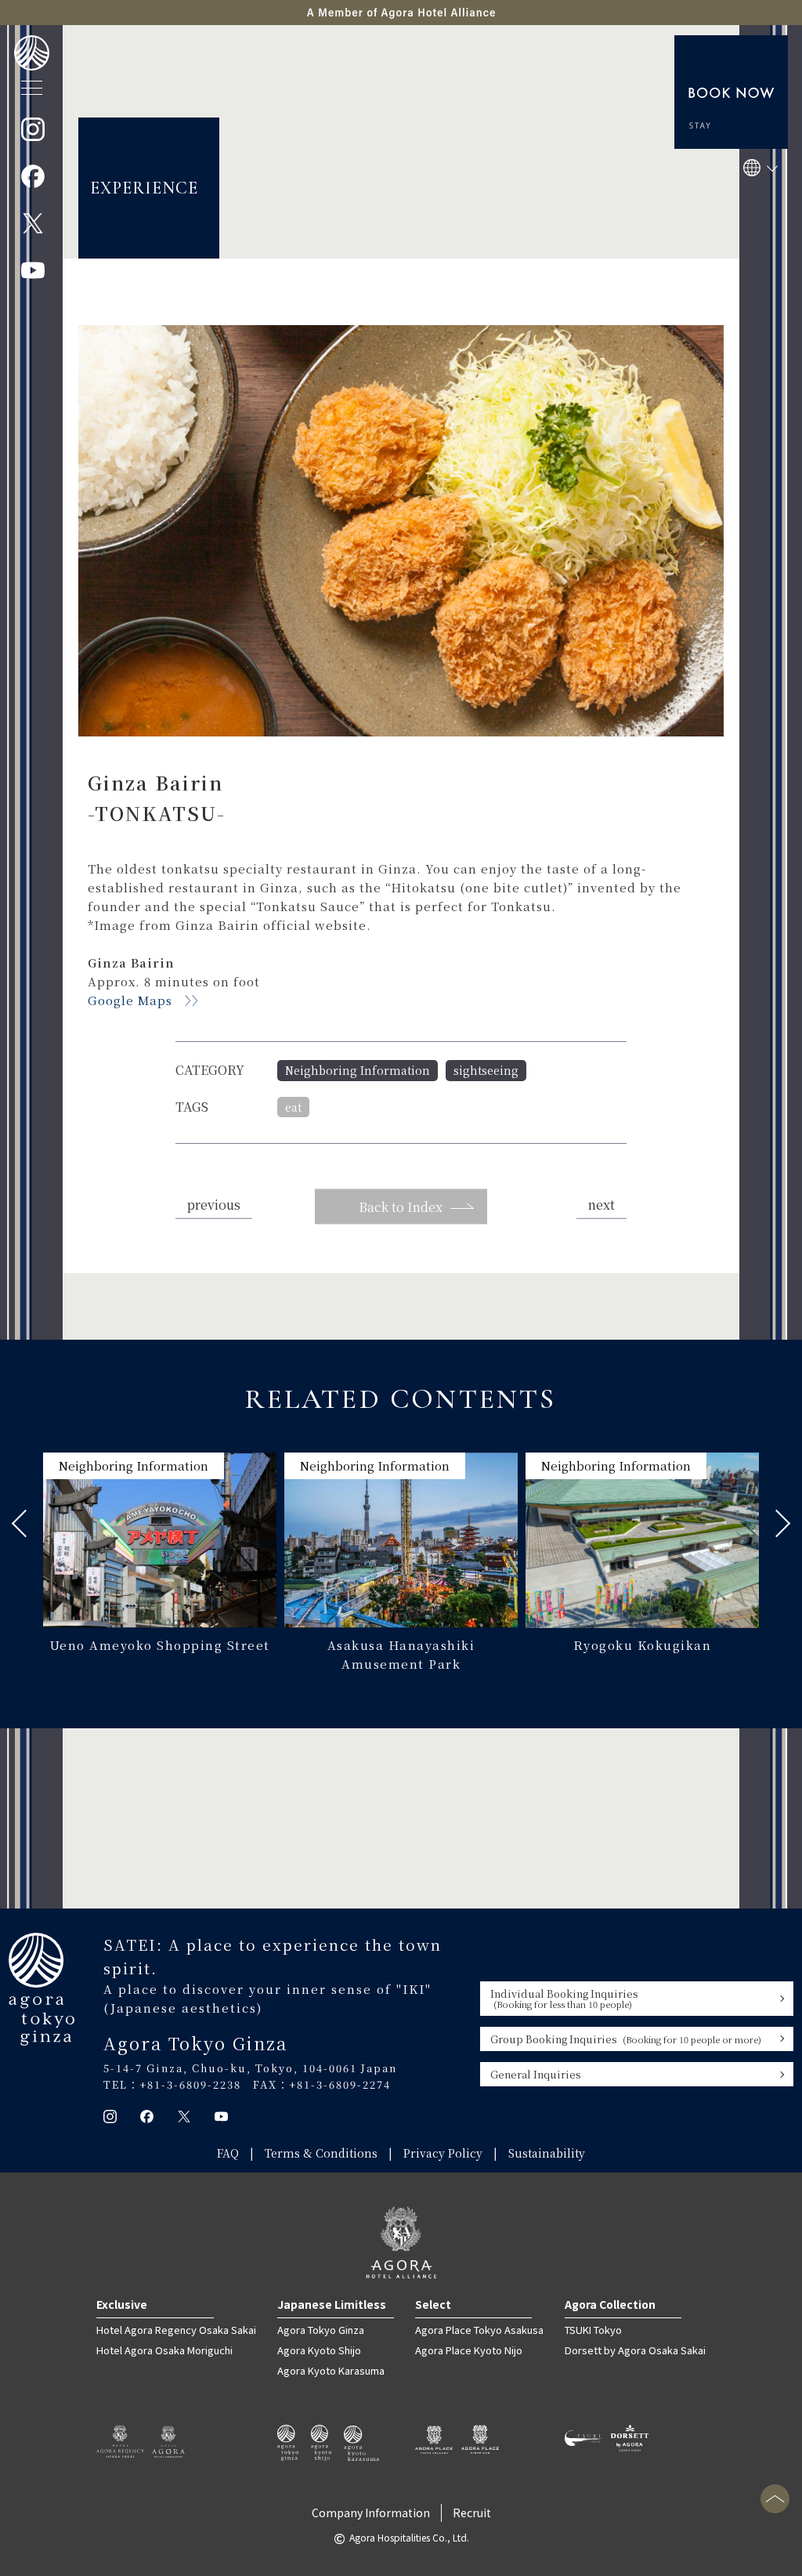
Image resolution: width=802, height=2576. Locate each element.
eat (293, 1107)
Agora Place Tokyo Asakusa (479, 2330)
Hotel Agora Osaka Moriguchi (164, 2350)
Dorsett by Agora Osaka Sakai (635, 2350)
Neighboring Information (358, 1070)
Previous (25, 1523)
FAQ (228, 2153)
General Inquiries (536, 2074)
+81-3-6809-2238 (190, 2084)
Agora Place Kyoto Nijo (469, 2350)
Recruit (472, 2513)
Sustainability (547, 2153)
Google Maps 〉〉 (146, 1000)
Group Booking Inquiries (625, 2039)
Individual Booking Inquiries (564, 1998)
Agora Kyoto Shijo (319, 2350)
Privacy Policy (443, 2153)
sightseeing (486, 1070)
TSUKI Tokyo (593, 2330)
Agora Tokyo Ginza (321, 2330)
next (601, 1205)
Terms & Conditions (321, 2153)
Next (777, 1523)
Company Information (371, 2513)
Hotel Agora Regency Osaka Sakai (176, 2330)
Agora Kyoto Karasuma (331, 2370)
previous (214, 1205)
